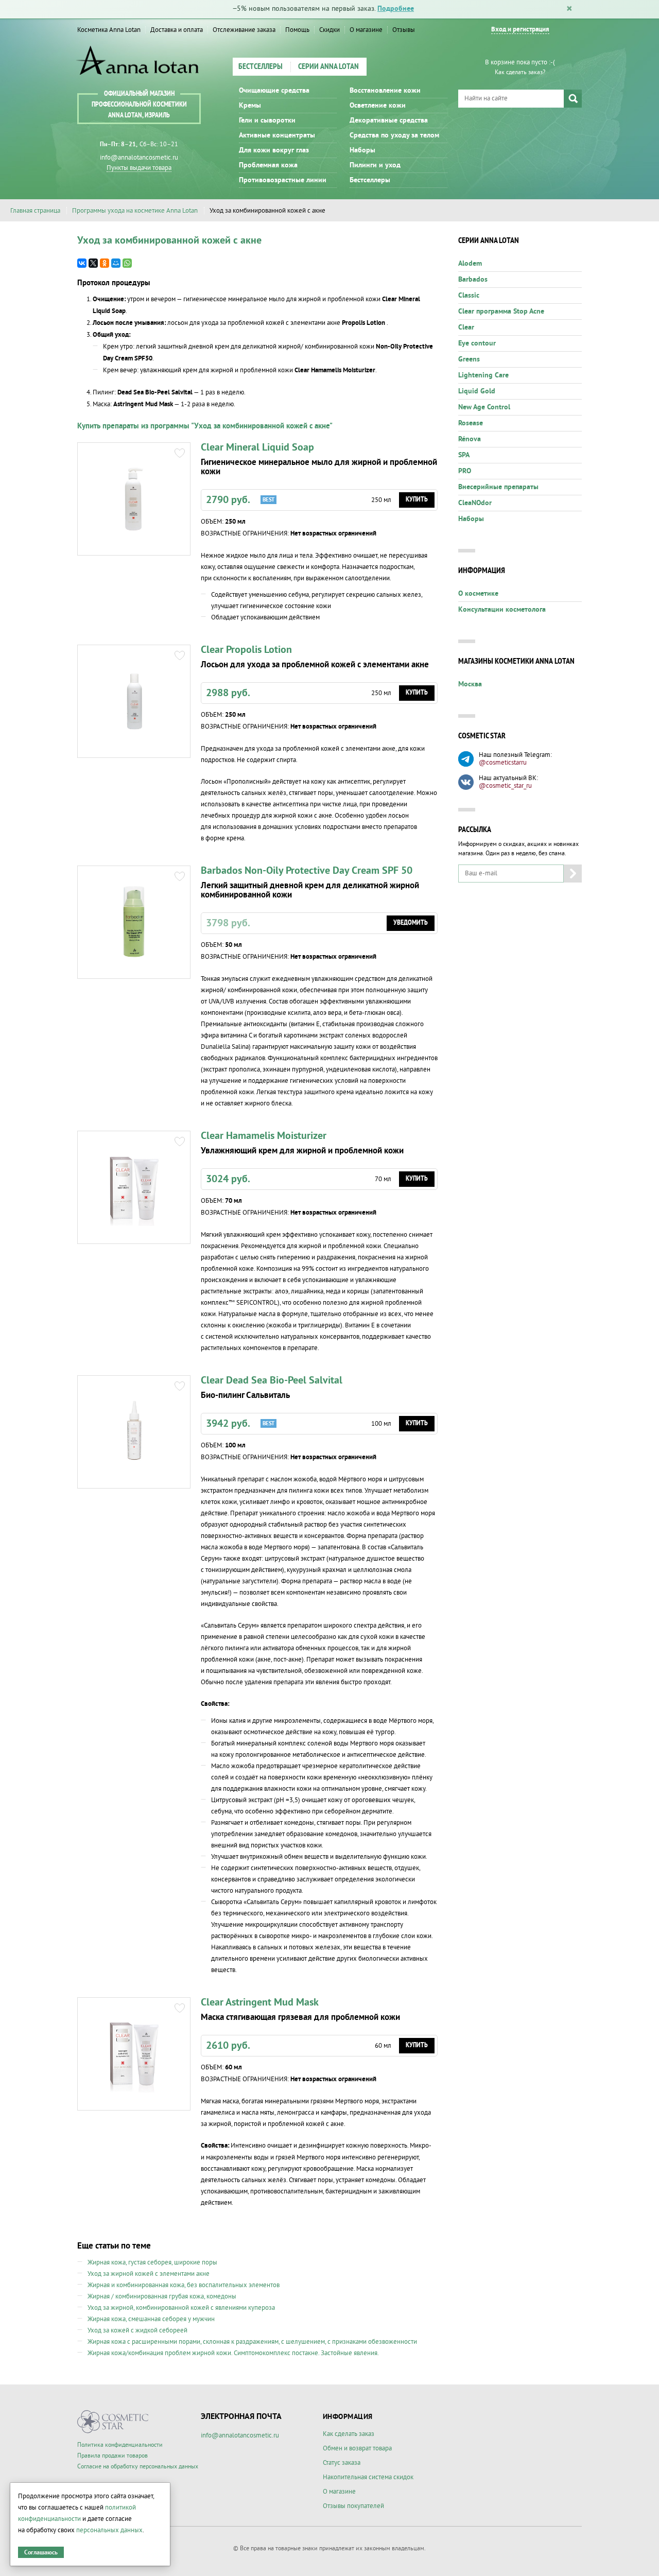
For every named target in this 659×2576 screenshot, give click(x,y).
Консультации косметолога (502, 610)
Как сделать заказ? (520, 72)
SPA (464, 455)
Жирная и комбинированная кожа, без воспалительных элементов (184, 2285)
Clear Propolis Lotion (246, 650)
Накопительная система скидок (368, 2477)
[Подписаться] (573, 874)
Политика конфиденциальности (120, 2445)
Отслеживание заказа (244, 30)
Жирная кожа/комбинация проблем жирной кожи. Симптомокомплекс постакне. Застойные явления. (233, 2353)
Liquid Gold (477, 391)
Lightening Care (483, 375)
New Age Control (484, 407)
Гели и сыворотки (267, 120)
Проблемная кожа (268, 165)
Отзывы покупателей (353, 2506)
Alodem (470, 264)
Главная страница (35, 211)
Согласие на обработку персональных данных (138, 2467)
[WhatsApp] (127, 263)
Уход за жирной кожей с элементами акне (149, 2274)
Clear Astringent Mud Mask (260, 2002)
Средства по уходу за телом (394, 135)
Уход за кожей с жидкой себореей (137, 2330)
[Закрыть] (569, 9)
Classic (469, 296)
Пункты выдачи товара (139, 168)
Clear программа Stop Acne (501, 312)
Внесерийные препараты (498, 487)
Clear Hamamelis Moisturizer (264, 1136)
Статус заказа (342, 2463)
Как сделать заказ (349, 2434)
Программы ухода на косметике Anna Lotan (135, 211)
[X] (93, 263)
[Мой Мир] (116, 263)
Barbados (473, 280)
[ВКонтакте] (82, 263)
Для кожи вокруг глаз (274, 150)
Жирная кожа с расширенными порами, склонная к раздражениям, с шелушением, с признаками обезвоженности (252, 2342)
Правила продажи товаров (112, 2456)
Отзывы (404, 30)
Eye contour (477, 343)
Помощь (297, 30)
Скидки (329, 30)
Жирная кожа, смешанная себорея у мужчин (151, 2319)
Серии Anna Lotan (328, 67)
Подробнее (396, 9)
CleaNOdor (475, 503)
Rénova (470, 439)
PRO (465, 471)
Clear (466, 327)
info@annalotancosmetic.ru (139, 158)
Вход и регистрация (520, 30)
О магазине (366, 30)
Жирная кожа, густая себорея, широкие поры (152, 2262)
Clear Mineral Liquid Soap (257, 447)
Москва (470, 684)
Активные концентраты (277, 135)
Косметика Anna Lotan (109, 30)
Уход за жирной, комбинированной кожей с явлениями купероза (181, 2308)
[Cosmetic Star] (113, 2422)
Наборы (362, 150)
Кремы (250, 106)
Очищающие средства (274, 91)
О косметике (478, 594)
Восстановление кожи (385, 91)
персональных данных (109, 2530)
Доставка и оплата (177, 30)
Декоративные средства (389, 120)
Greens (469, 359)
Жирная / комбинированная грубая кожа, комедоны (162, 2296)
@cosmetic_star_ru (505, 786)
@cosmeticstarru (503, 763)
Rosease (471, 423)
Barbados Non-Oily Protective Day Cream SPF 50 (307, 871)
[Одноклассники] (105, 263)
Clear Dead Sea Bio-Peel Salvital (272, 1380)
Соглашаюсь (41, 2553)
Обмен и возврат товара (357, 2448)
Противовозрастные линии (283, 180)
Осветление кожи (378, 106)
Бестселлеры (261, 67)
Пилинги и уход (375, 165)
